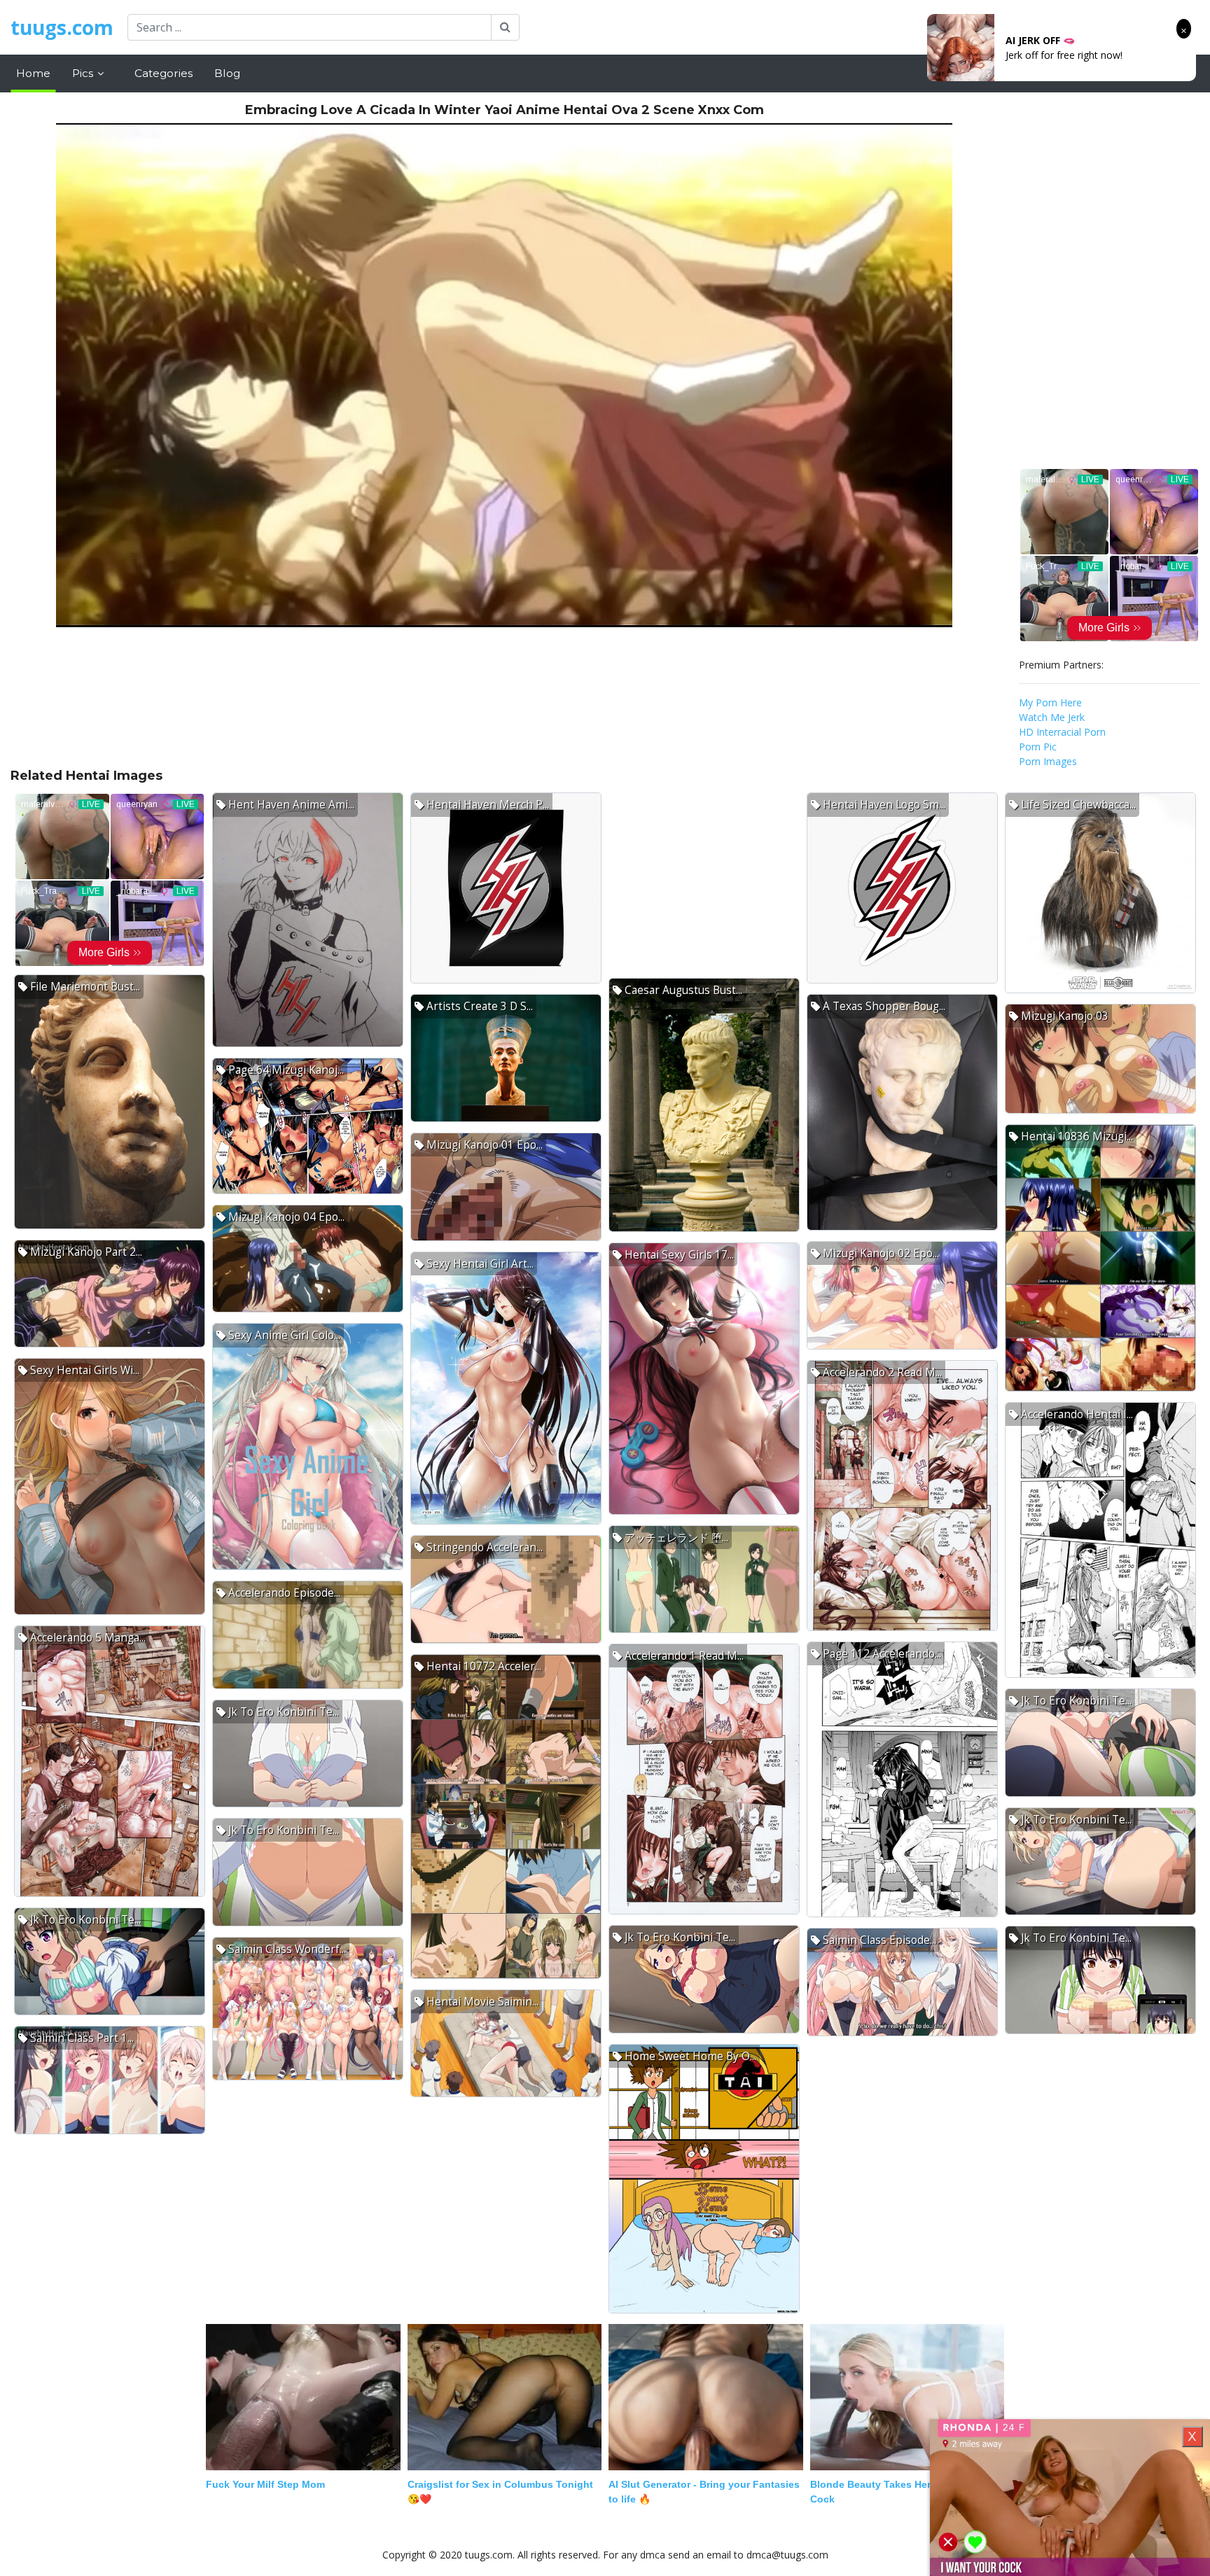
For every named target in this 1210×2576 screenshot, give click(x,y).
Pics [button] (84, 73)
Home (33, 73)
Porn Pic (1038, 747)
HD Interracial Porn (1062, 732)
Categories (164, 73)
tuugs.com (62, 27)
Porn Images (1048, 761)
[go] (505, 27)
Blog (227, 73)
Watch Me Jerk (1052, 717)
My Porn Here (1050, 702)
